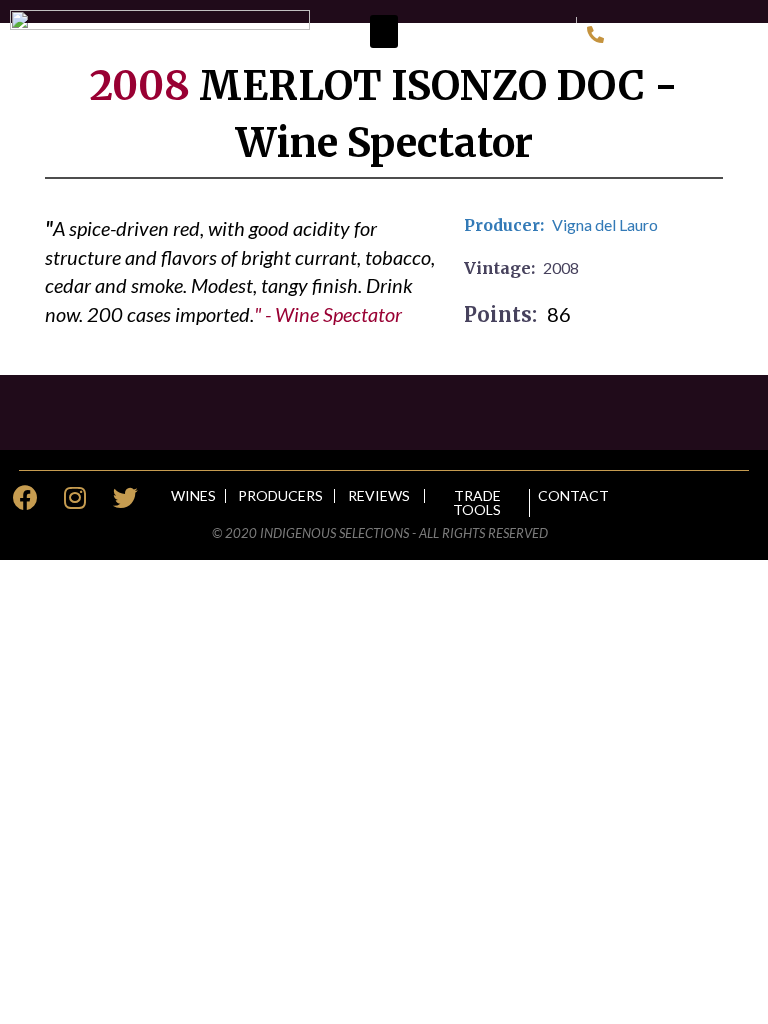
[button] (384, 31)
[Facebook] (25, 498)
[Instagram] (75, 498)
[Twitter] (125, 498)
